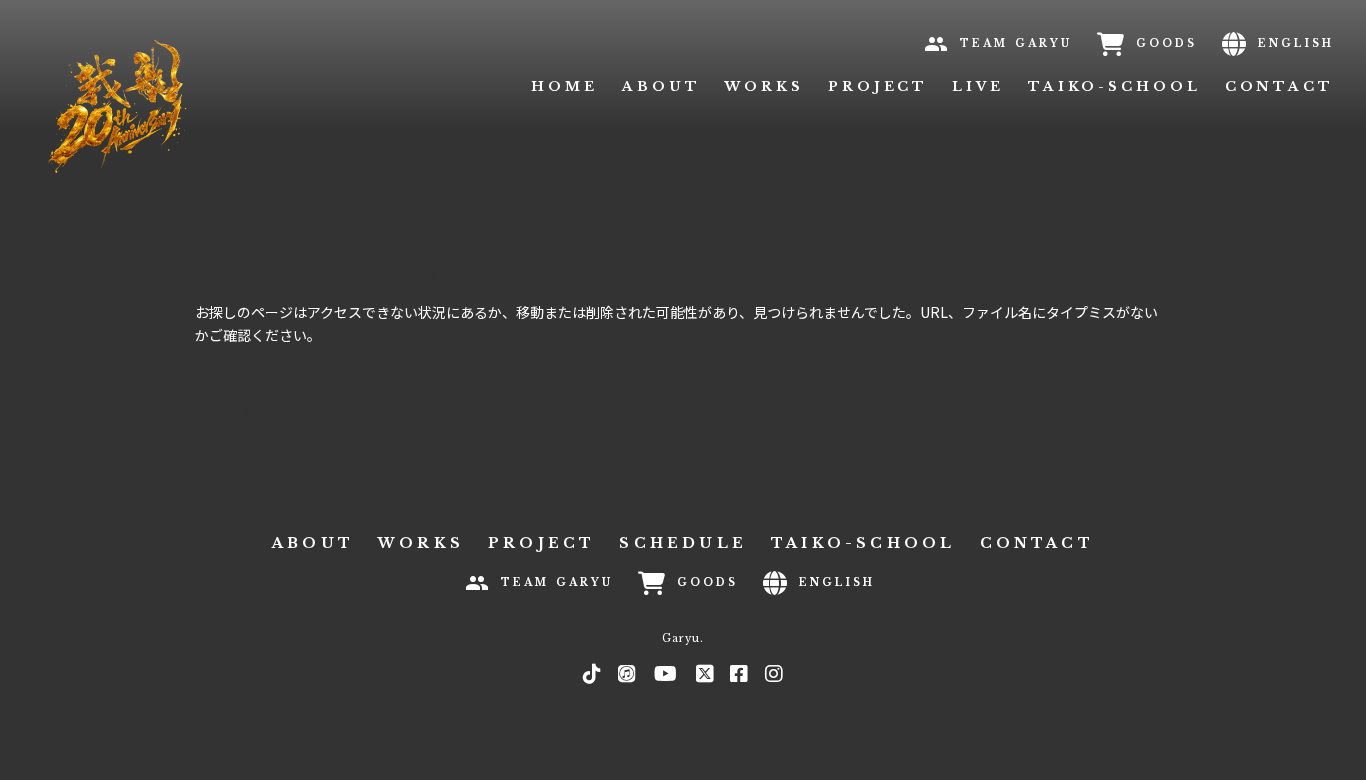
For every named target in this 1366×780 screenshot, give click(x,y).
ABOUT (661, 86)
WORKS (764, 86)
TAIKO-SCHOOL (1114, 86)
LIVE (978, 86)
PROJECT (878, 86)
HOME (564, 86)
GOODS (1166, 43)
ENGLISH (1296, 43)
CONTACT (1279, 86)
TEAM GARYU (1016, 43)
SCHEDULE (683, 543)
